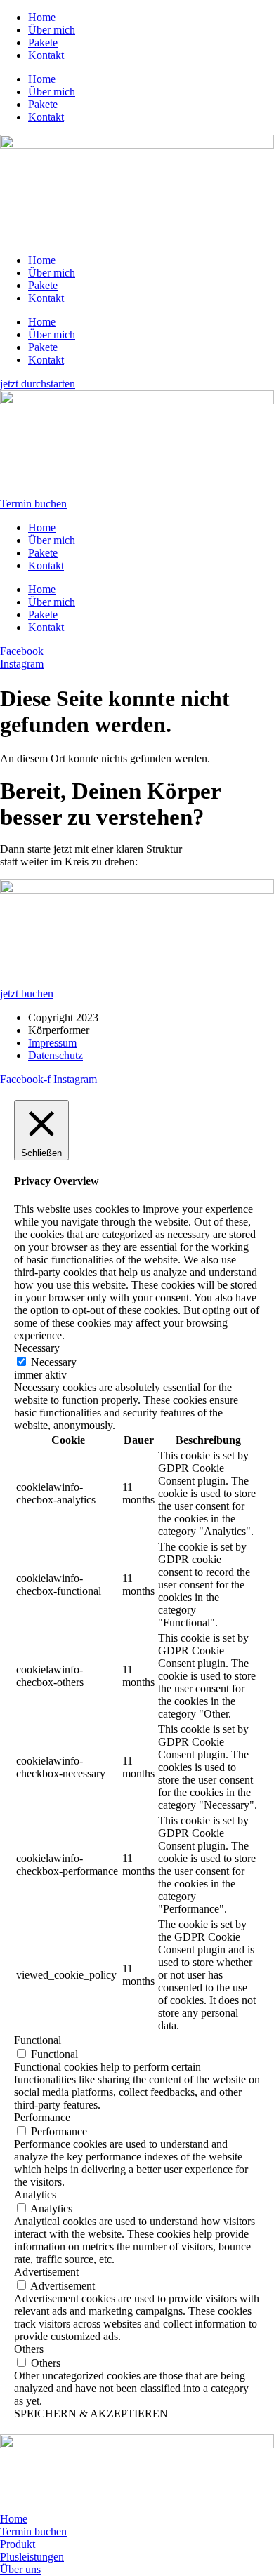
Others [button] (29, 2349)
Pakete (43, 42)
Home (42, 17)
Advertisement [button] (46, 2272)
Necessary (54, 1362)
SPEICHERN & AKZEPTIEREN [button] (91, 2414)
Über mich (52, 30)
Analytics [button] (35, 2195)
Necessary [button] (37, 1348)
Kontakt (46, 55)
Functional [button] (38, 2040)
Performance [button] (42, 2117)
